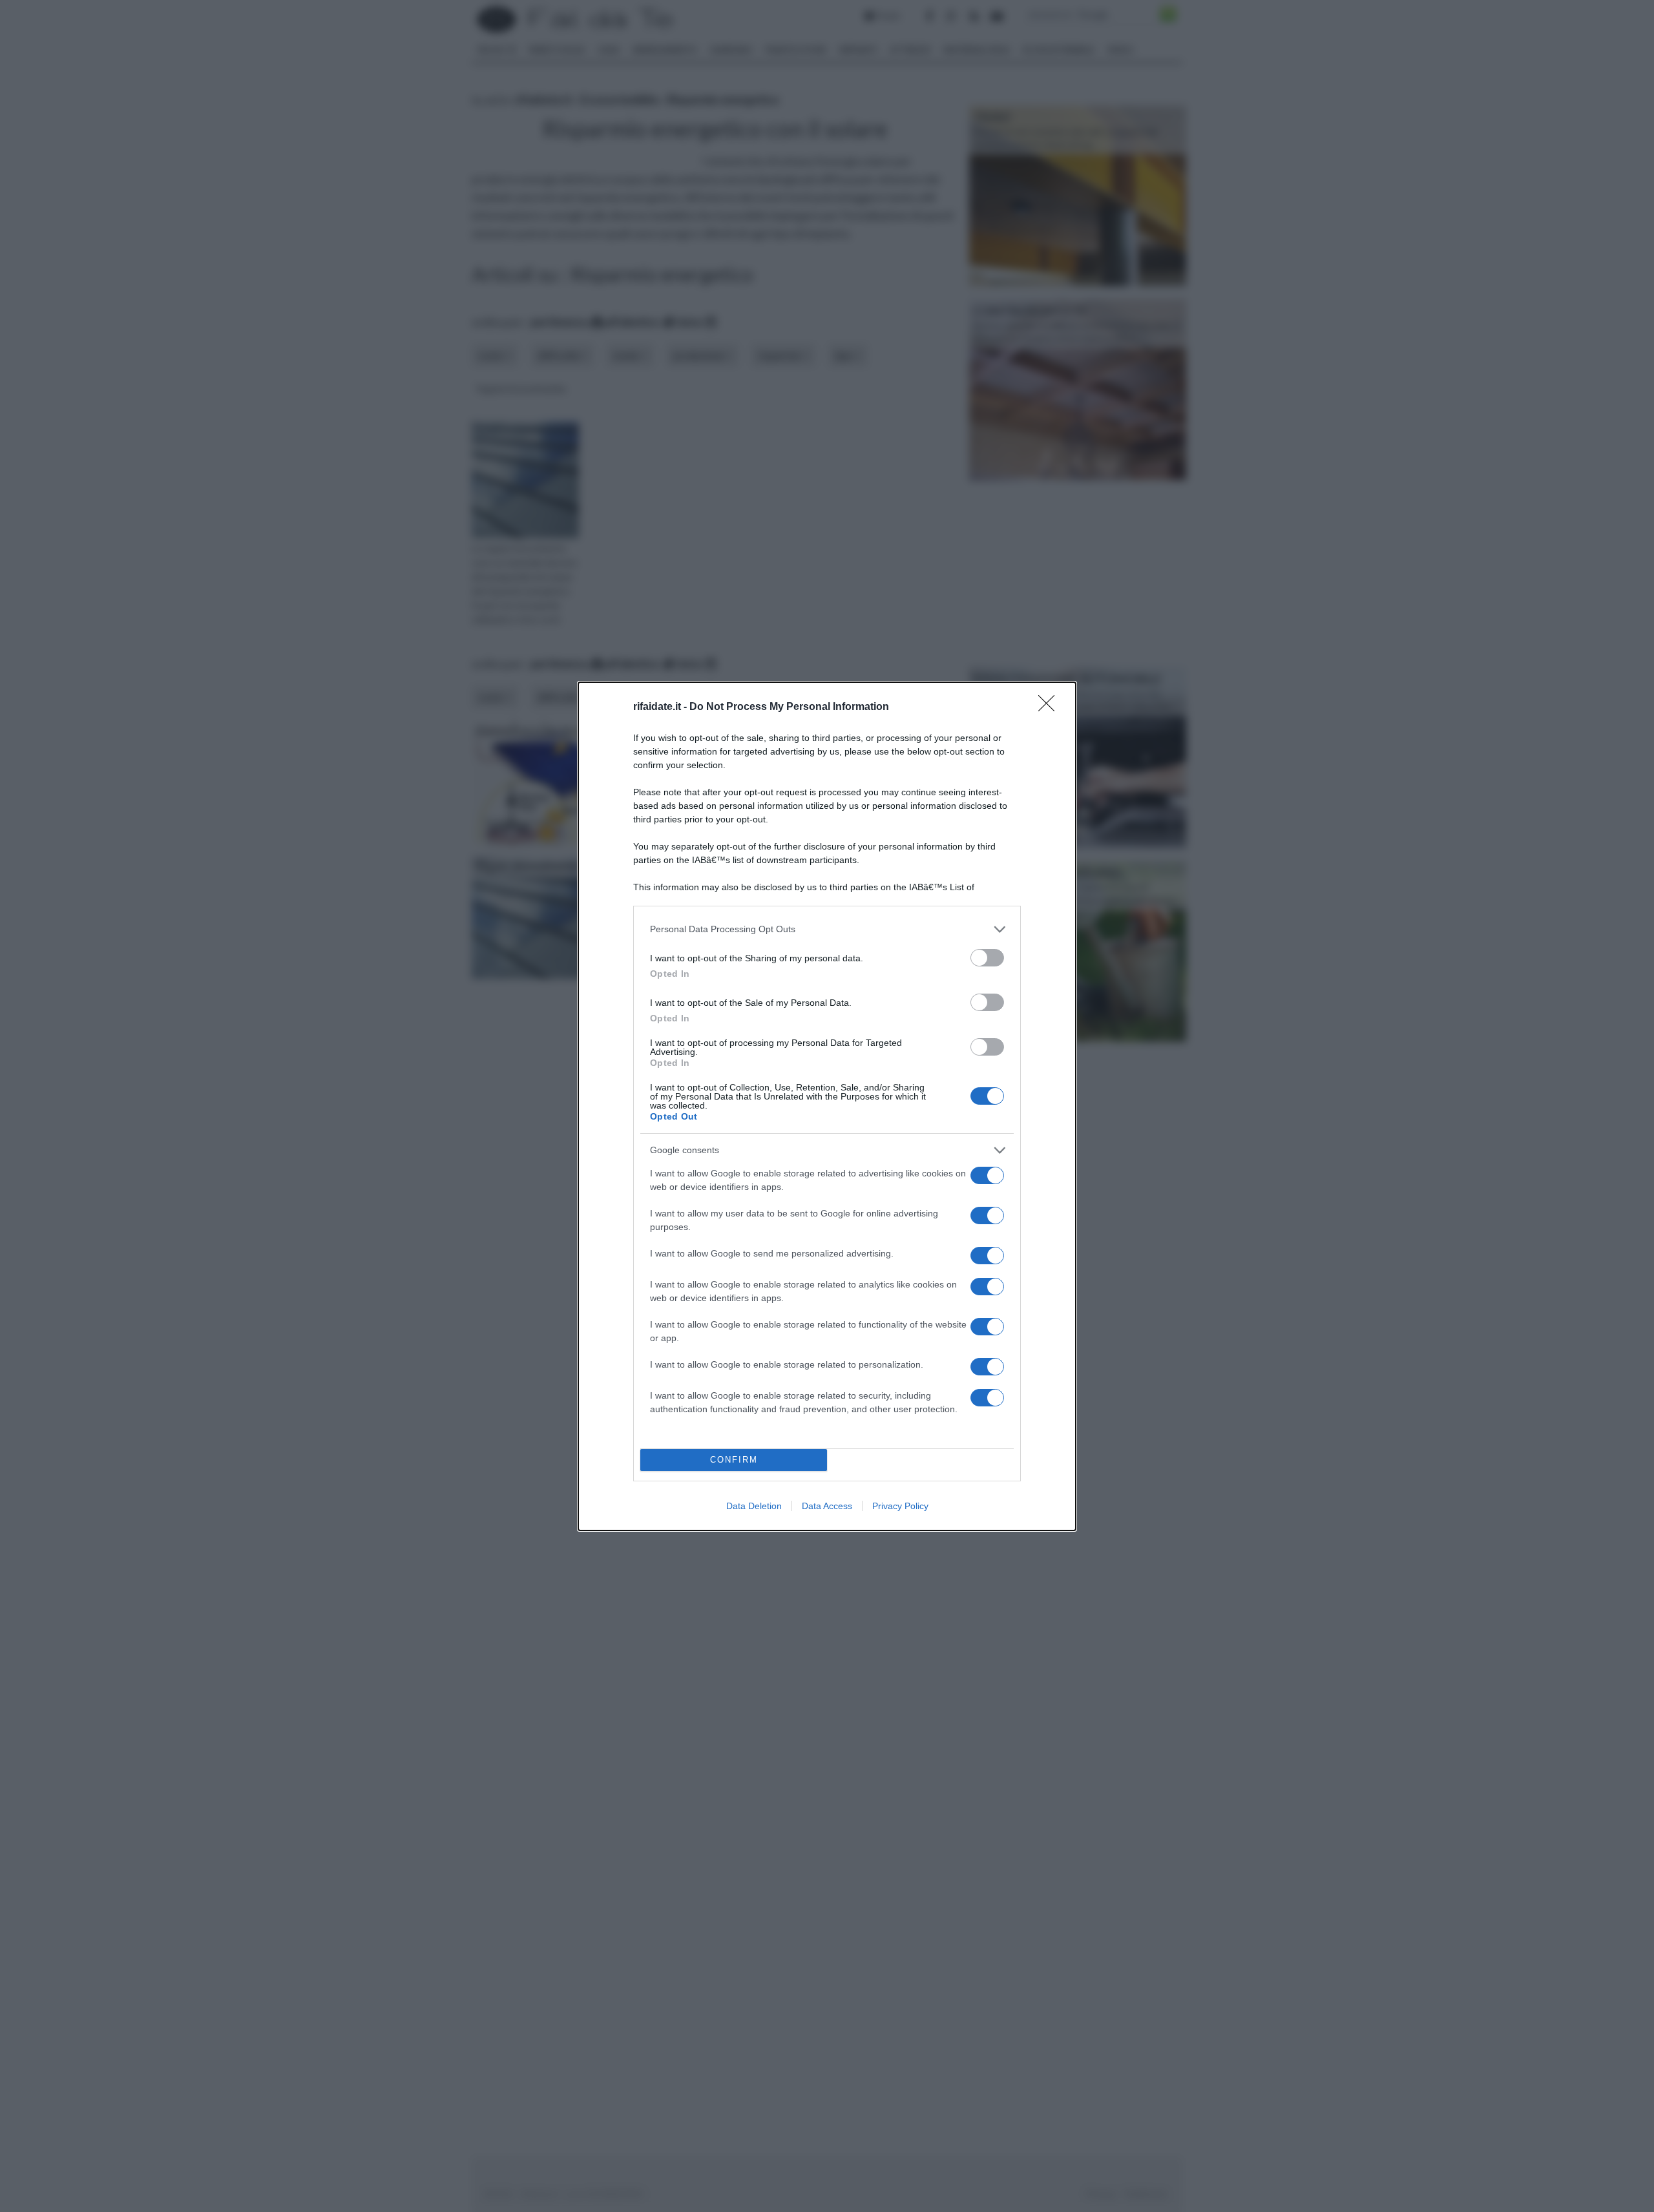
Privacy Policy (900, 1506)
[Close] (1051, 707)
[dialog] (827, 1106)
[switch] (987, 958)
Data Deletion (754, 1506)
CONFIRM (734, 1460)
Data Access (827, 1506)
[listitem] (827, 929)
